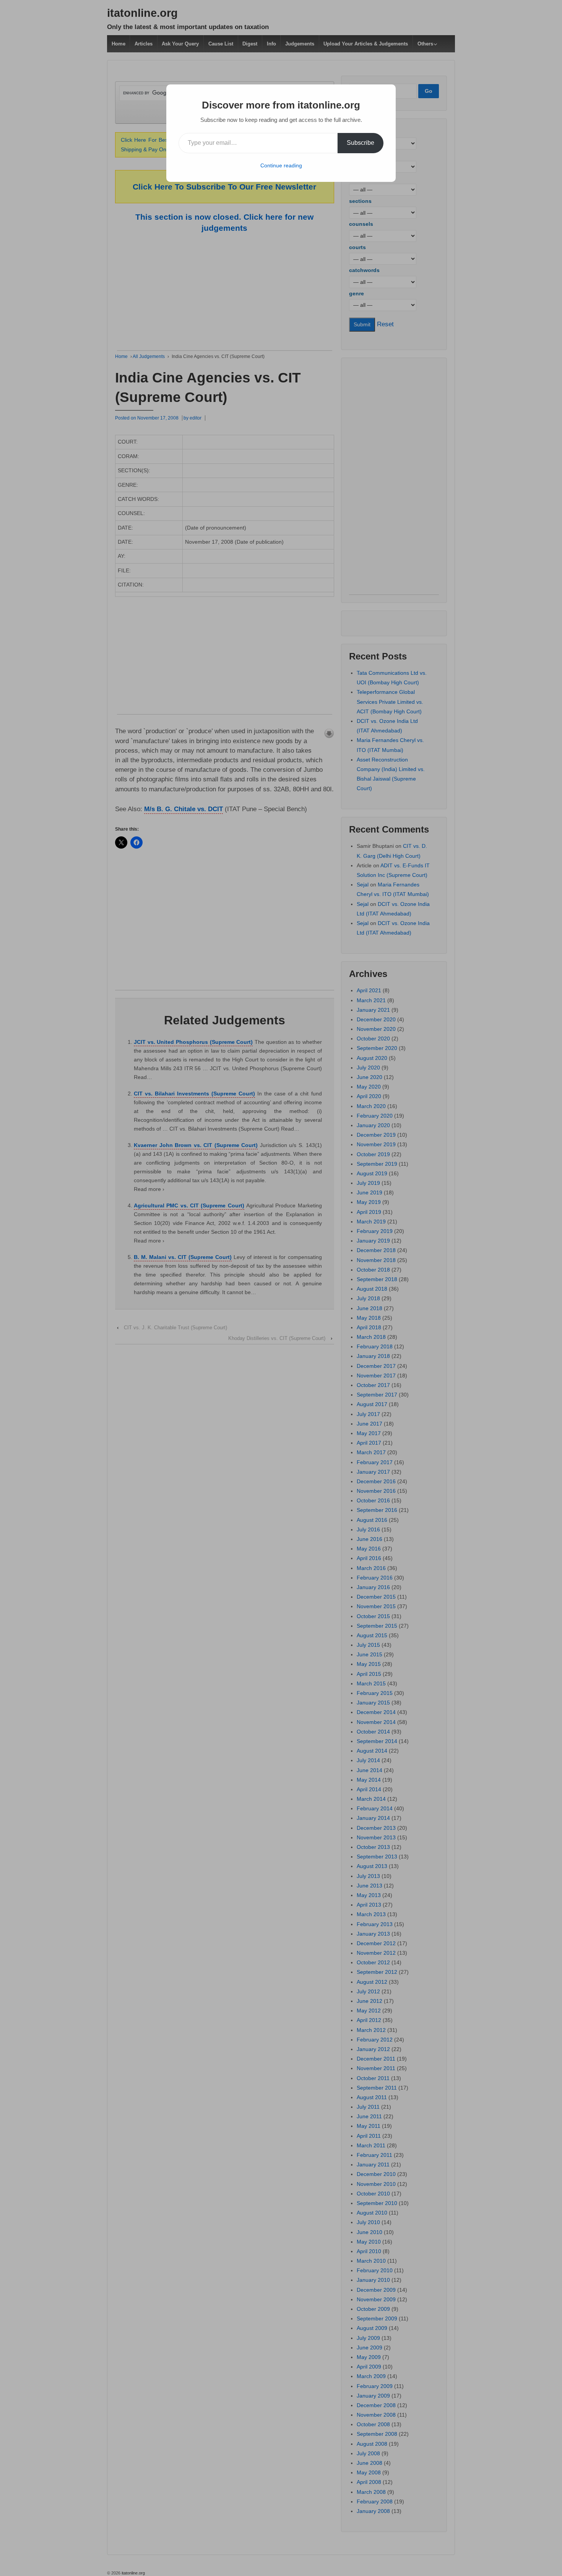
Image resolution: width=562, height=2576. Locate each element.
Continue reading (281, 165)
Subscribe (361, 143)
